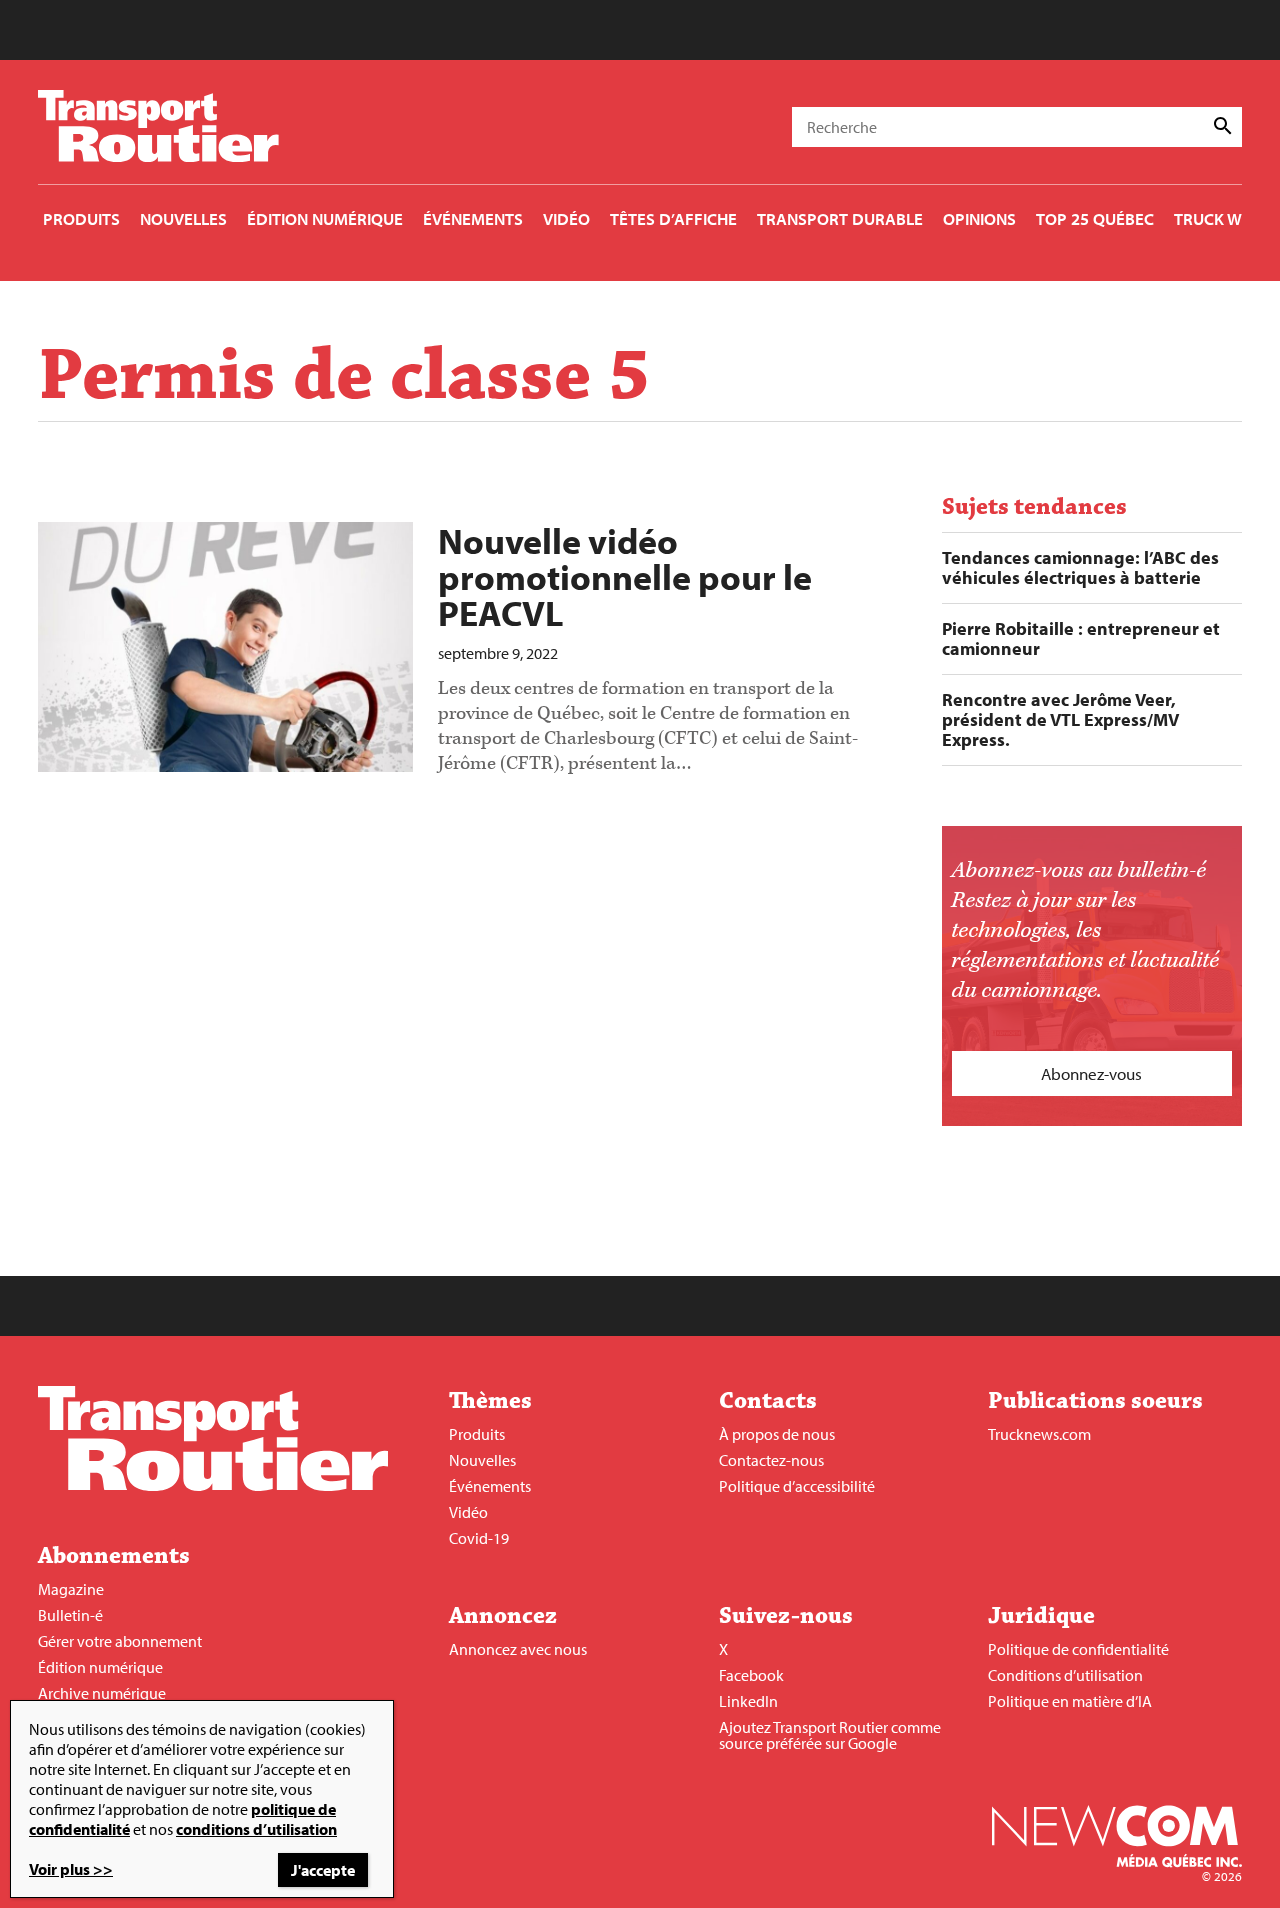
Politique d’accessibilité (797, 1486)
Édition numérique (100, 1667)
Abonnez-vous (1091, 1073)
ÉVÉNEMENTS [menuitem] (473, 218)
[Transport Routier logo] (213, 1485)
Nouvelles (482, 1460)
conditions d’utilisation (256, 1829)
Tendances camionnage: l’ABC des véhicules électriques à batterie (1080, 568)
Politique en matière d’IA (1070, 1701)
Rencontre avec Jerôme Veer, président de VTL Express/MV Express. (1060, 720)
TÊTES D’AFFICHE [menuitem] (673, 218)
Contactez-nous (771, 1460)
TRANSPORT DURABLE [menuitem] (840, 218)
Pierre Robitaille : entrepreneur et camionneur (1081, 639)
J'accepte (323, 1870)
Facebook (751, 1675)
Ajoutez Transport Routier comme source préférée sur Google (830, 1735)
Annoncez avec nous (518, 1649)
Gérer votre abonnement (120, 1641)
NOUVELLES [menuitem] (183, 218)
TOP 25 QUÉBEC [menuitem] (1095, 218)
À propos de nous (777, 1434)
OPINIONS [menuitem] (979, 218)
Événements (490, 1486)
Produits (477, 1434)
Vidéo (468, 1512)
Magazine (71, 1589)
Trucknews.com (1039, 1434)
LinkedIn (748, 1701)
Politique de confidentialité (1078, 1649)
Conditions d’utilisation (1065, 1675)
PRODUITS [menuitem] (81, 218)
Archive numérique (102, 1693)
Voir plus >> (71, 1869)
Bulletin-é (70, 1615)
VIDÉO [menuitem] (566, 218)
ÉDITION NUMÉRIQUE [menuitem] (325, 218)
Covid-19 (479, 1538)
